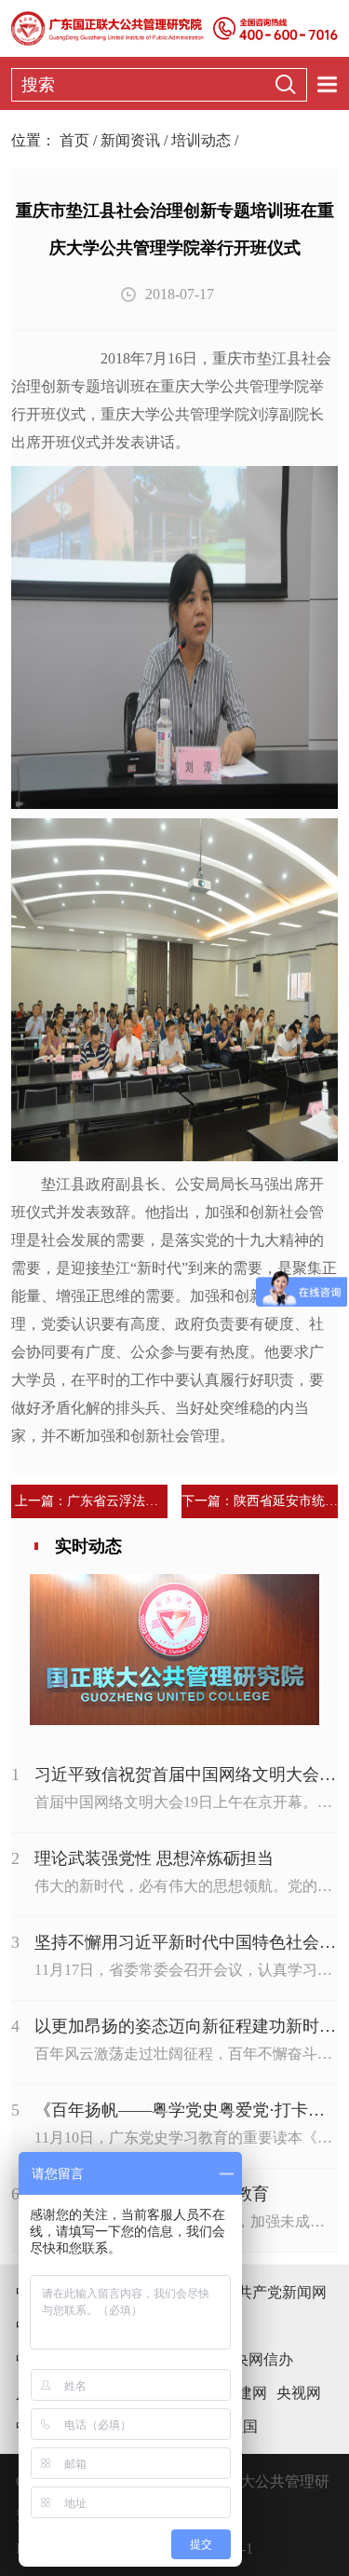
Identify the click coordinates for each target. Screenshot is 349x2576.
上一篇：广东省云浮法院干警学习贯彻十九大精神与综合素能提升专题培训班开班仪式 (89, 1501)
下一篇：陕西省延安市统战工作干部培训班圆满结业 (260, 1501)
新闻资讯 (130, 140)
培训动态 (201, 140)
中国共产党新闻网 (267, 2292)
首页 (74, 140)
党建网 (245, 2393)
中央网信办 (256, 2359)
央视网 (299, 2393)
